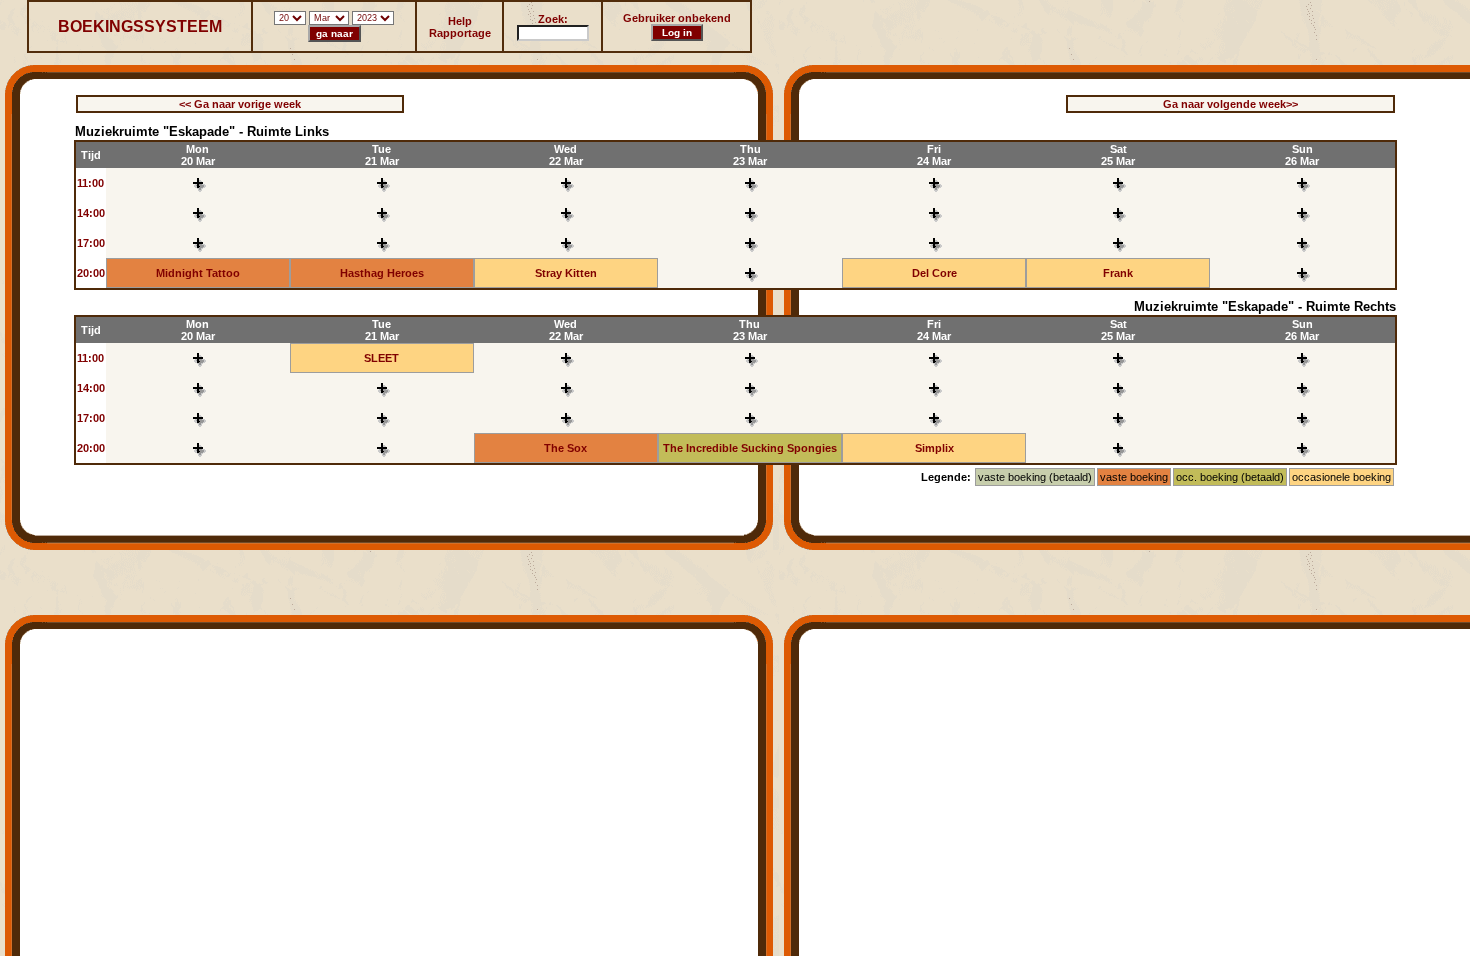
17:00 (91, 243)
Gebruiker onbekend (677, 18)
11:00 (90, 183)
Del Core (934, 273)
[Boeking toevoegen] (198, 192)
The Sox (565, 448)
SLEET (381, 358)
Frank (1118, 273)
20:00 (91, 273)
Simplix (934, 448)
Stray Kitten (566, 273)
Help (460, 21)
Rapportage (460, 33)
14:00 (91, 213)
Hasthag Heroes (382, 273)
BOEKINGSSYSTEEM (140, 26)
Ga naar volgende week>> (1230, 104)
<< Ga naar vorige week (240, 104)
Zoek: (553, 19)
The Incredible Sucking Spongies (750, 448)
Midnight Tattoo (198, 273)
